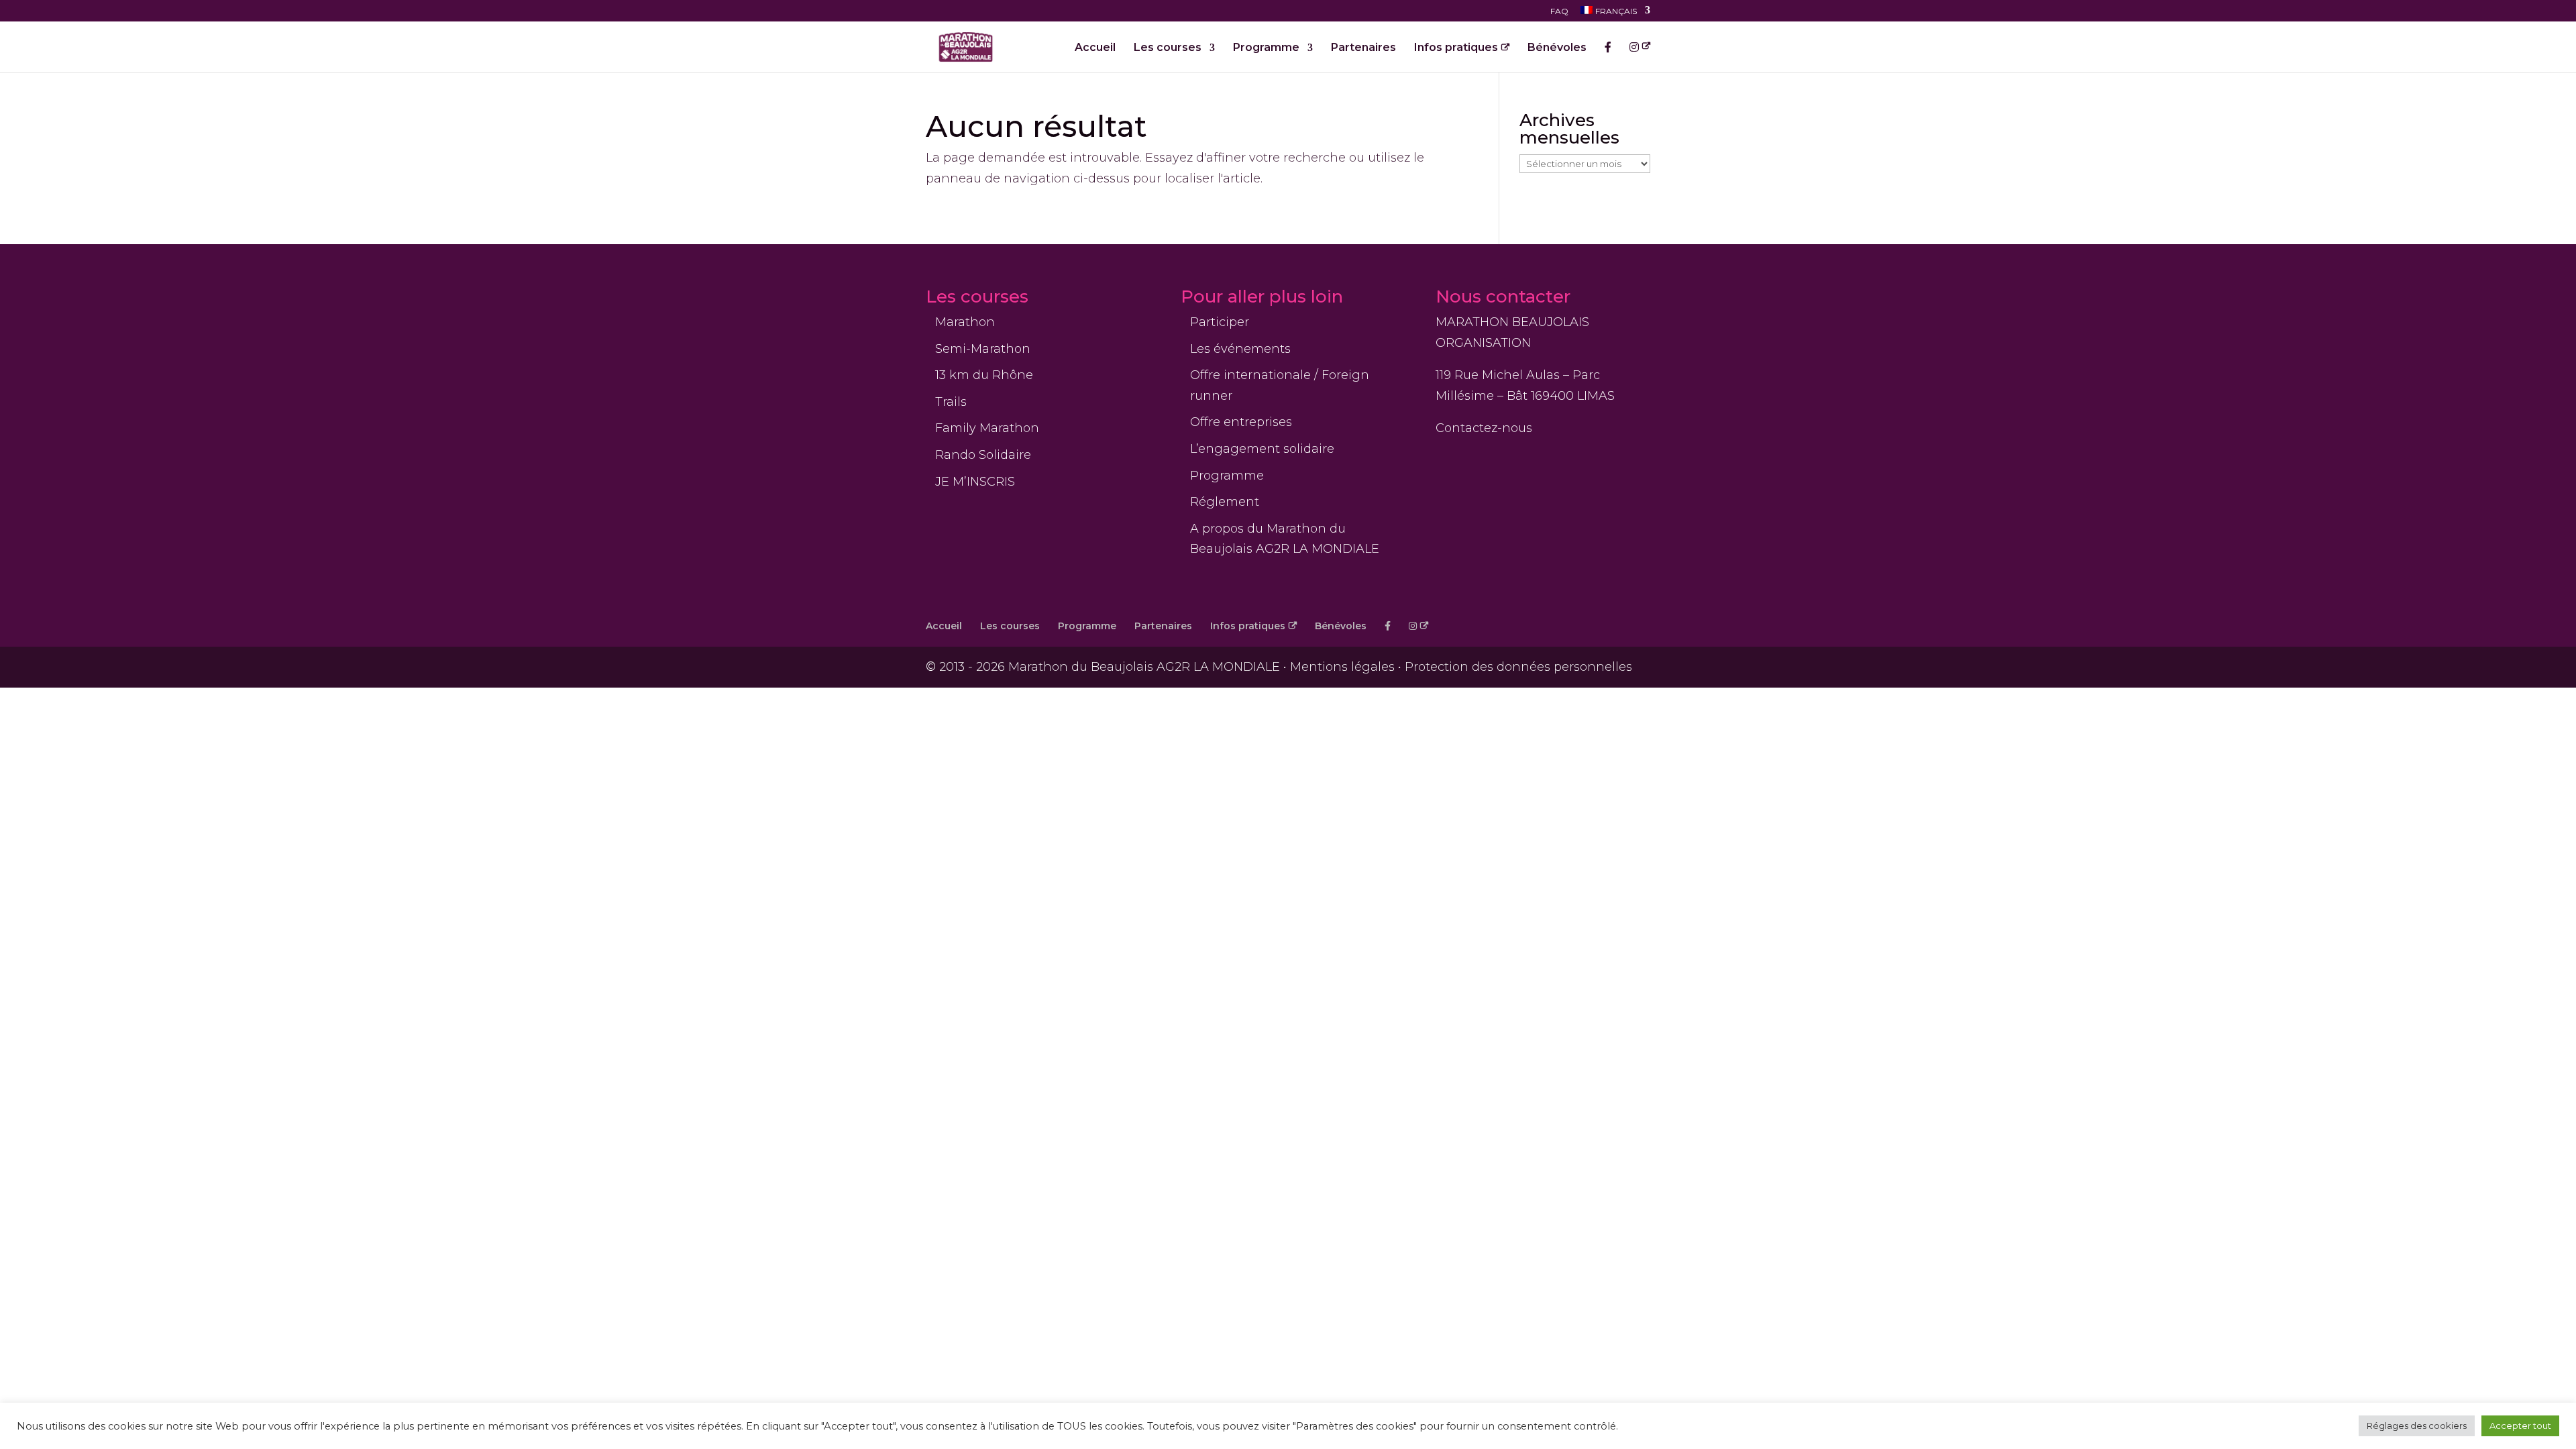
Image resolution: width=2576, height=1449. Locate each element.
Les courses (1168, 48)
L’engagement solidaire (1262, 449)
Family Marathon (987, 428)
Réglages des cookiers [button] (2417, 1426)
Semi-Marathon (983, 349)
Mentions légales (1342, 667)
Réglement (1225, 502)
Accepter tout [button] (2520, 1426)
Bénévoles (1557, 48)
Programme (1266, 48)
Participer (1220, 322)
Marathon (965, 322)
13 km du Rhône (984, 375)
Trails (951, 402)
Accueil (1095, 48)
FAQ (1559, 12)
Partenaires (1363, 48)
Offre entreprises (1241, 422)
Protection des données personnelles (1518, 667)
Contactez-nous (1484, 428)
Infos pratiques (1456, 48)
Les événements (1240, 349)
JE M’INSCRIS (975, 482)
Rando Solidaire (983, 455)
